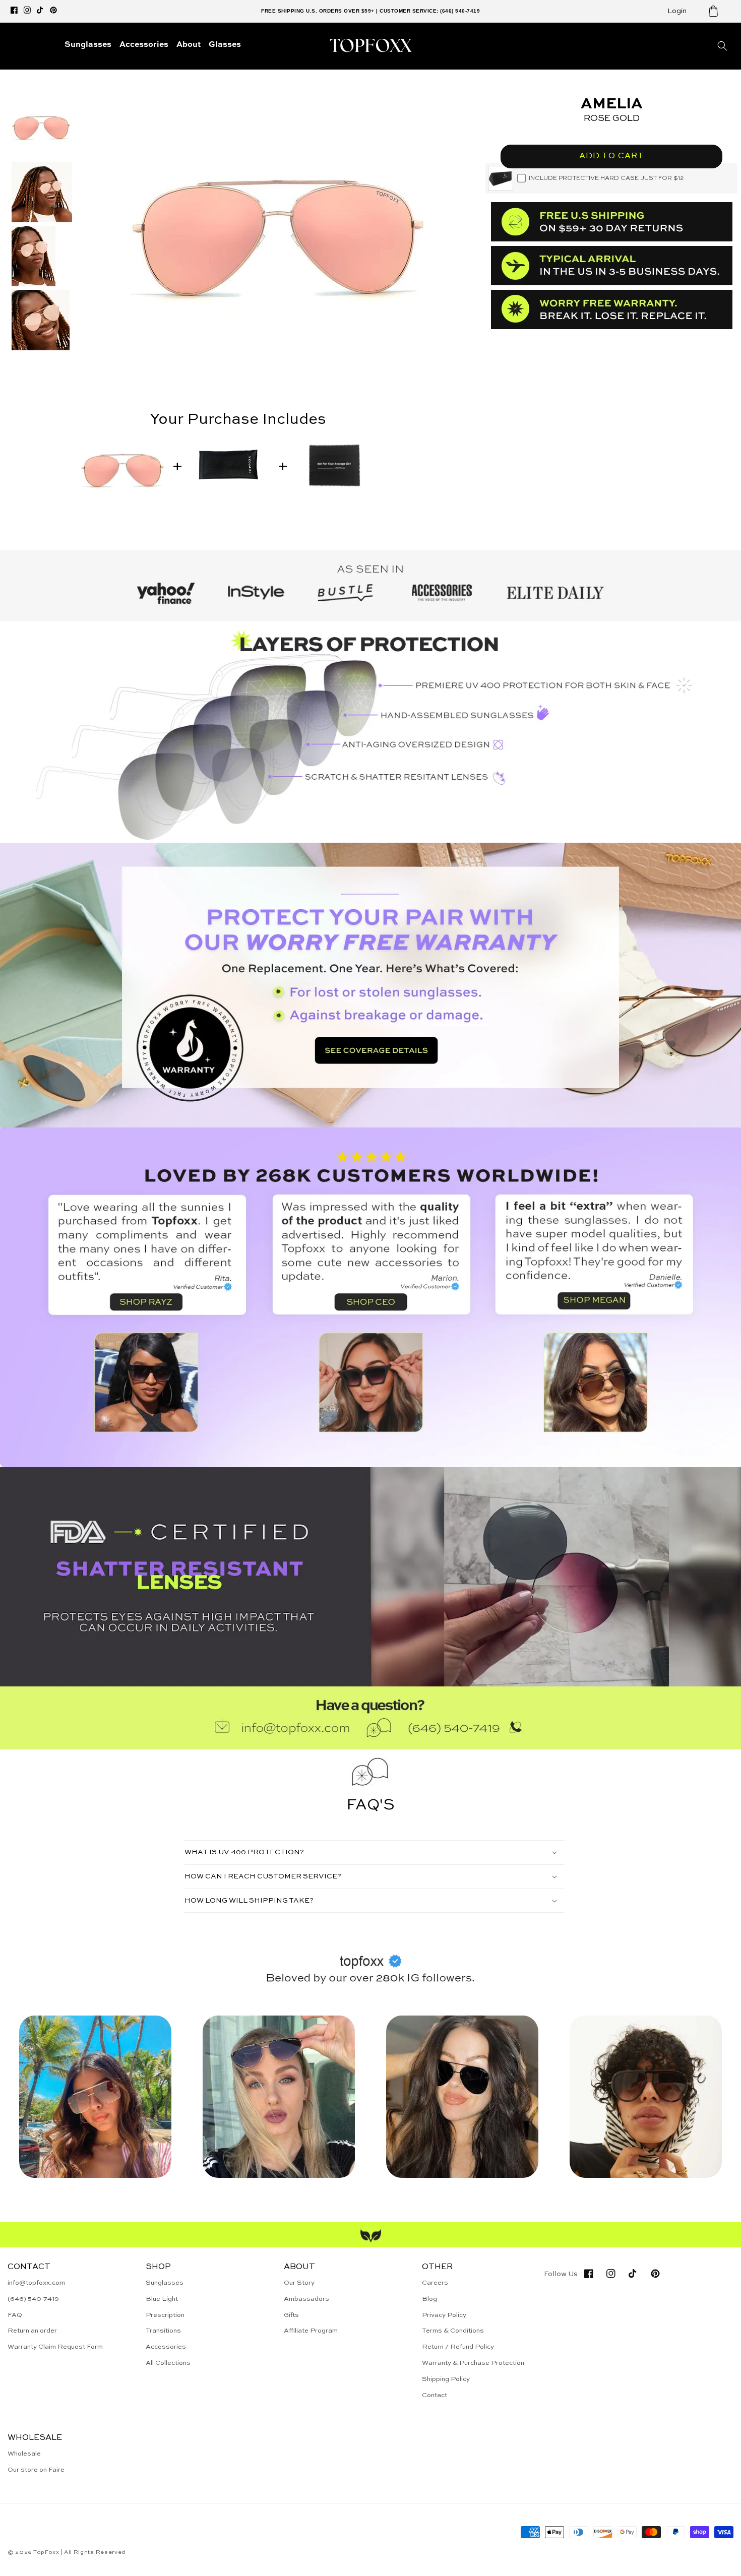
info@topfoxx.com (36, 2283)
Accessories (166, 2347)
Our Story (299, 2283)
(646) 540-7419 (33, 2299)
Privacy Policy (444, 2315)
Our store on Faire (36, 2470)
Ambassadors (306, 2299)
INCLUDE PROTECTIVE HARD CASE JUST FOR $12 (606, 178)
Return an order (32, 2331)
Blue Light (162, 2299)
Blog (429, 2299)
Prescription (165, 2315)
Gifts (291, 2315)
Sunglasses (165, 2283)
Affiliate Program (311, 2331)
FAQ (15, 2315)
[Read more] (371, 985)
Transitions (163, 2331)
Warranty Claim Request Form (55, 2347)
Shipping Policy (446, 2379)
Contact (435, 2395)
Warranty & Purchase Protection (473, 2363)
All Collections (168, 2363)
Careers (435, 2283)
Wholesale (24, 2454)
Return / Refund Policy (458, 2347)
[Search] (722, 46)
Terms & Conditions (453, 2331)
